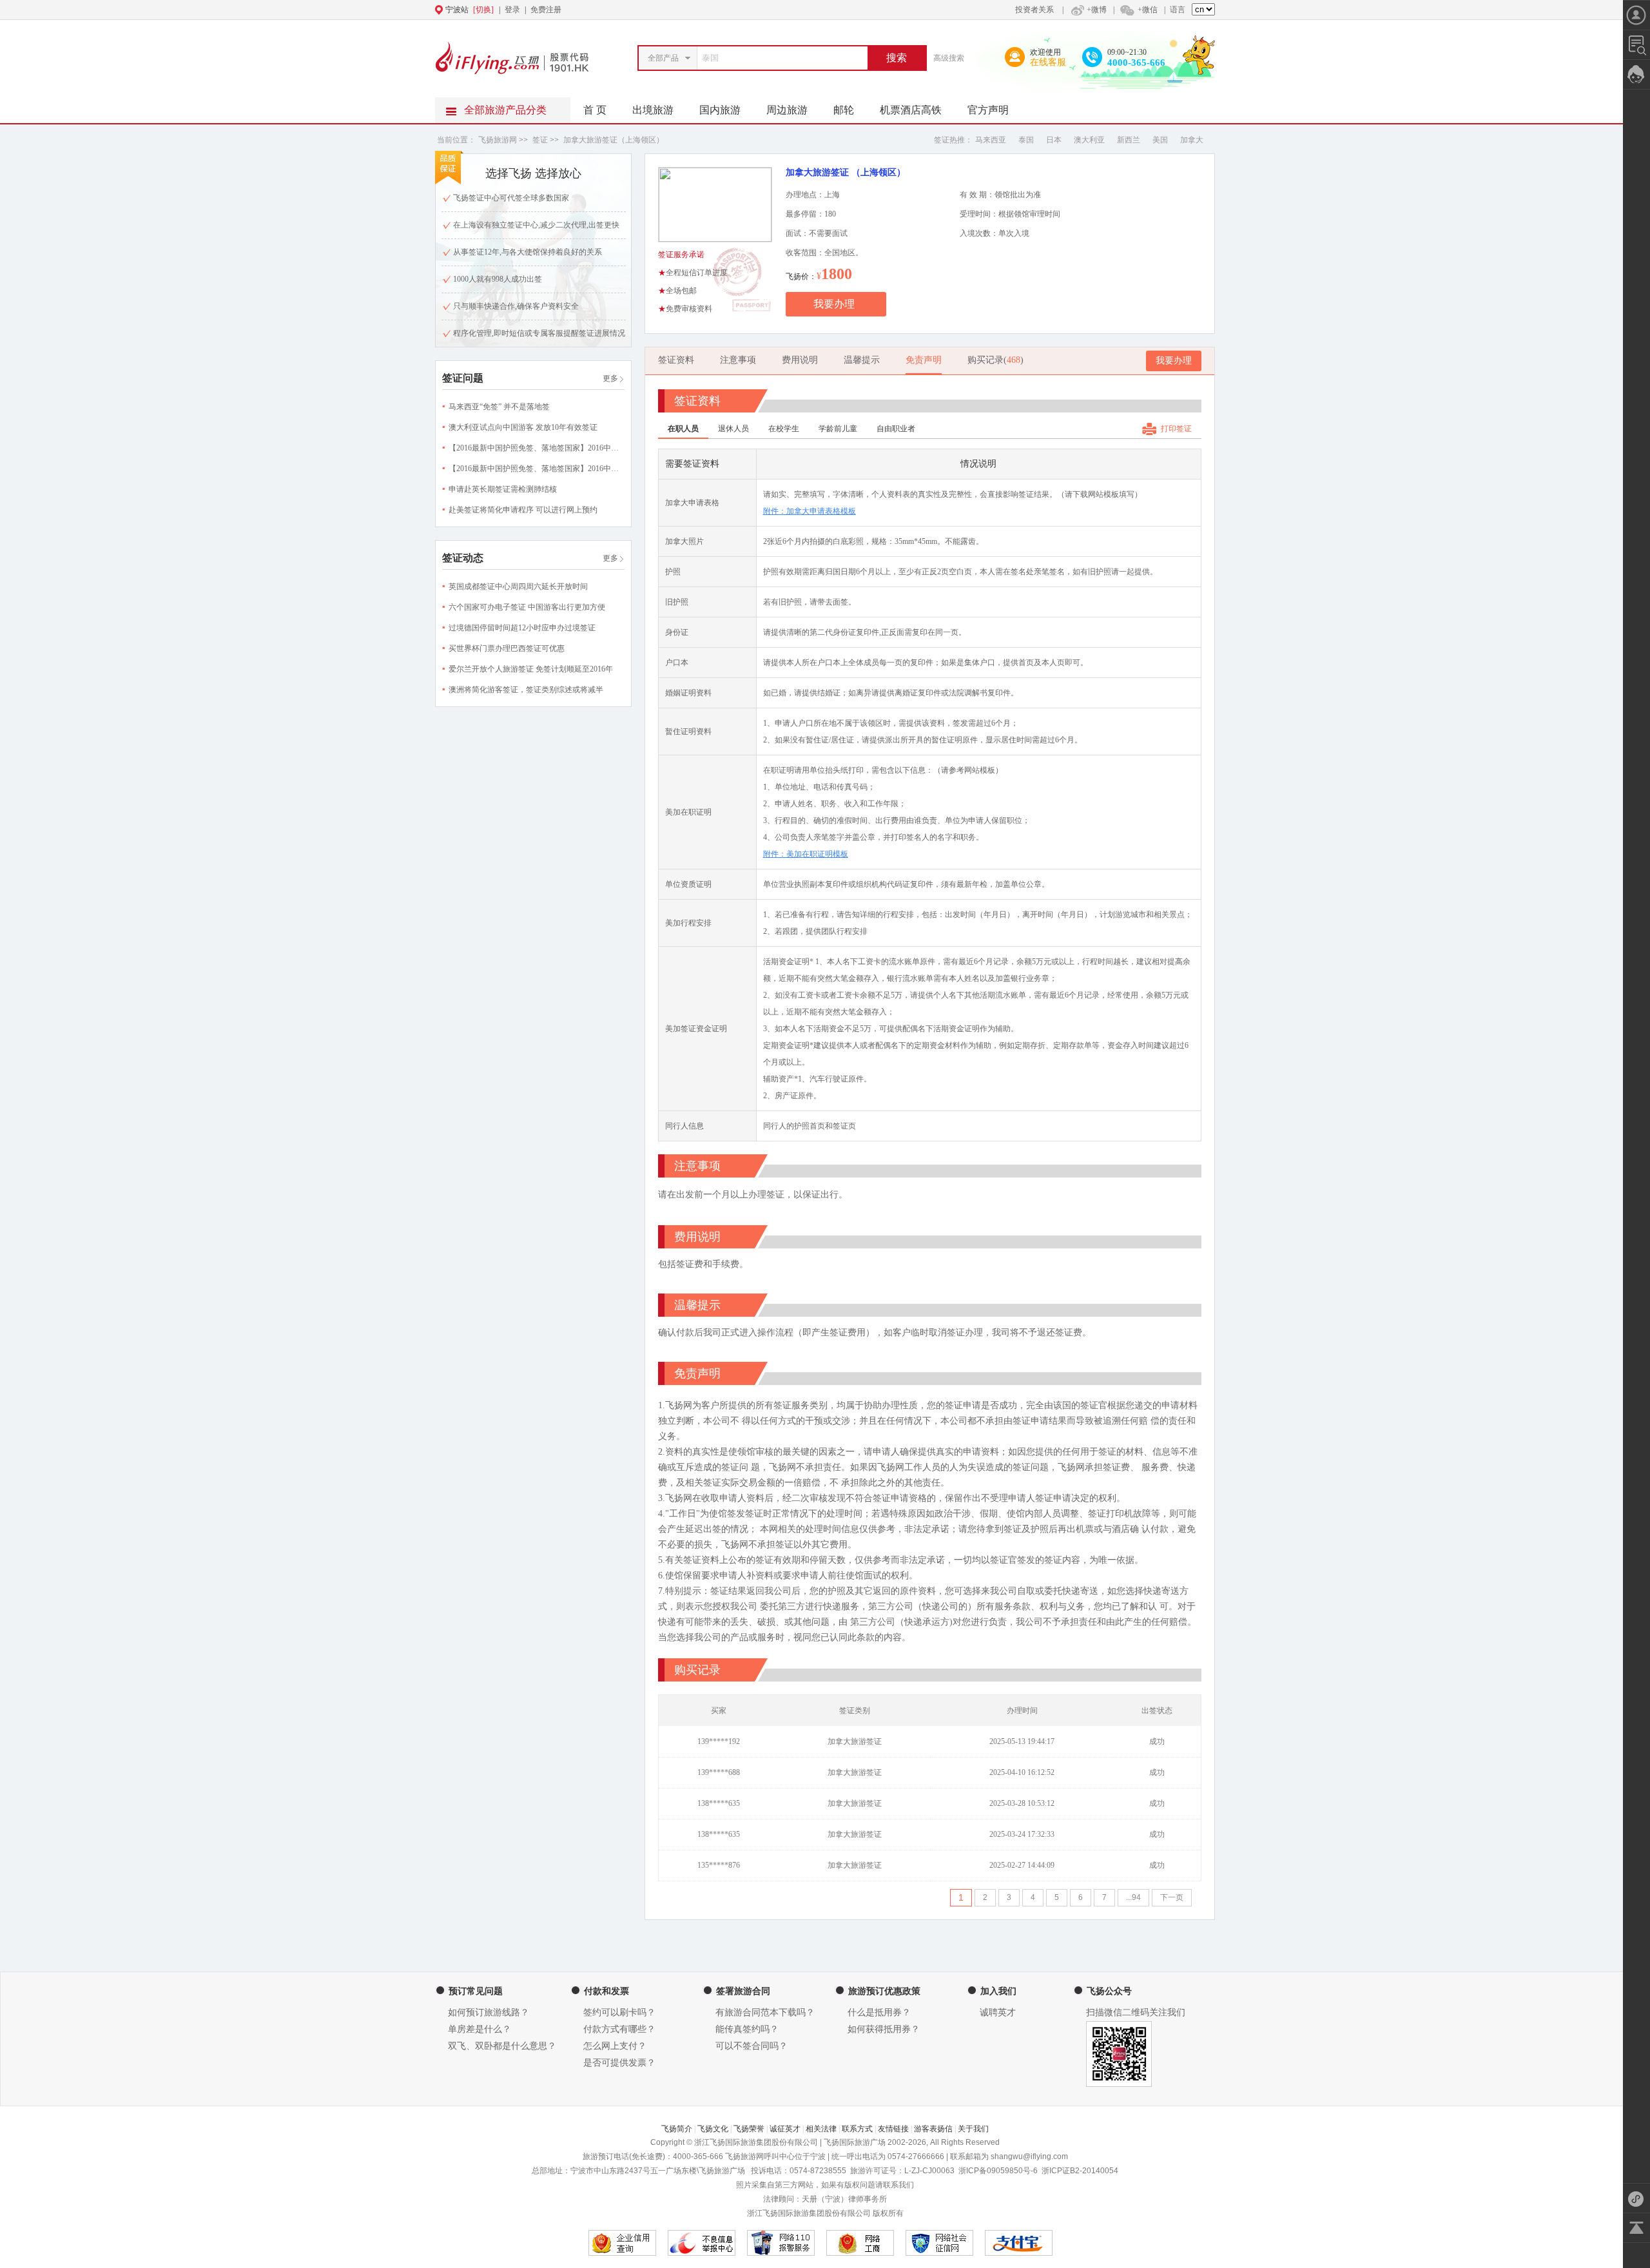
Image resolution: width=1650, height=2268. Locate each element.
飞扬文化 (713, 2129)
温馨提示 (862, 360)
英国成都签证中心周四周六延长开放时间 (518, 586)
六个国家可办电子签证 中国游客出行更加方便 (527, 607)
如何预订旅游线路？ (489, 2012)
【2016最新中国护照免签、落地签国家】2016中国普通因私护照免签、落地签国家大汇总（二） (611, 448)
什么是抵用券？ (879, 2012)
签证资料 (676, 360)
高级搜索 (949, 58)
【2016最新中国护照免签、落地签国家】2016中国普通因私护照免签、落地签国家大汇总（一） (611, 469)
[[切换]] (793, 10)
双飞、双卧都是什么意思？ (502, 2046)
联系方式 (857, 2129)
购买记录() (995, 360)
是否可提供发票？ (619, 2063)
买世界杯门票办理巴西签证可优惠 (507, 648)
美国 (1160, 140)
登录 (512, 10)
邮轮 (844, 110)
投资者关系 (1034, 10)
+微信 (1148, 10)
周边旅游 (787, 110)
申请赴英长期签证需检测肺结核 (503, 489)
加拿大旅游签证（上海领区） (614, 140)
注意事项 (738, 360)
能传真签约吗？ (747, 2029)
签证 (541, 140)
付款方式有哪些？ (619, 2029)
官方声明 (988, 110)
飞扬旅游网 (499, 140)
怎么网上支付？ (615, 2046)
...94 (1133, 1897)
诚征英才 (785, 2129)
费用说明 (800, 360)
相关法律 (821, 2129)
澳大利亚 (1089, 140)
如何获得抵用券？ (884, 2029)
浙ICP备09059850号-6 (998, 2171)
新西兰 (1129, 140)
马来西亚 (991, 140)
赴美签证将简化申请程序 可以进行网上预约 (523, 510)
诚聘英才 (998, 2012)
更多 (610, 378)
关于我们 (973, 2129)
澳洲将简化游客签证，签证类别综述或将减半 (526, 690)
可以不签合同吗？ (752, 2046)
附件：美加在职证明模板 (806, 854)
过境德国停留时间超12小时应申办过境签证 (522, 628)
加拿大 (1192, 140)
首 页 (595, 110)
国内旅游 (720, 110)
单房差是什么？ (480, 2029)
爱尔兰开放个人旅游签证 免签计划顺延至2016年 (531, 669)
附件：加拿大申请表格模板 (810, 511)
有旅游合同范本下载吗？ (765, 2012)
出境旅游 (653, 110)
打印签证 (1176, 429)
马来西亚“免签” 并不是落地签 (499, 407)
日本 (1054, 140)
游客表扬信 (933, 2129)
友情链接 (893, 2129)
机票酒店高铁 (911, 110)
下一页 (1172, 1897)
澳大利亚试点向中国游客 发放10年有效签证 (523, 427)
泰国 (1026, 140)
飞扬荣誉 (749, 2129)
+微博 (1097, 10)
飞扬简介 (677, 2129)
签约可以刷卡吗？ (619, 2012)
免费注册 (546, 10)
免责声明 (924, 360)
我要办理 (834, 304)
